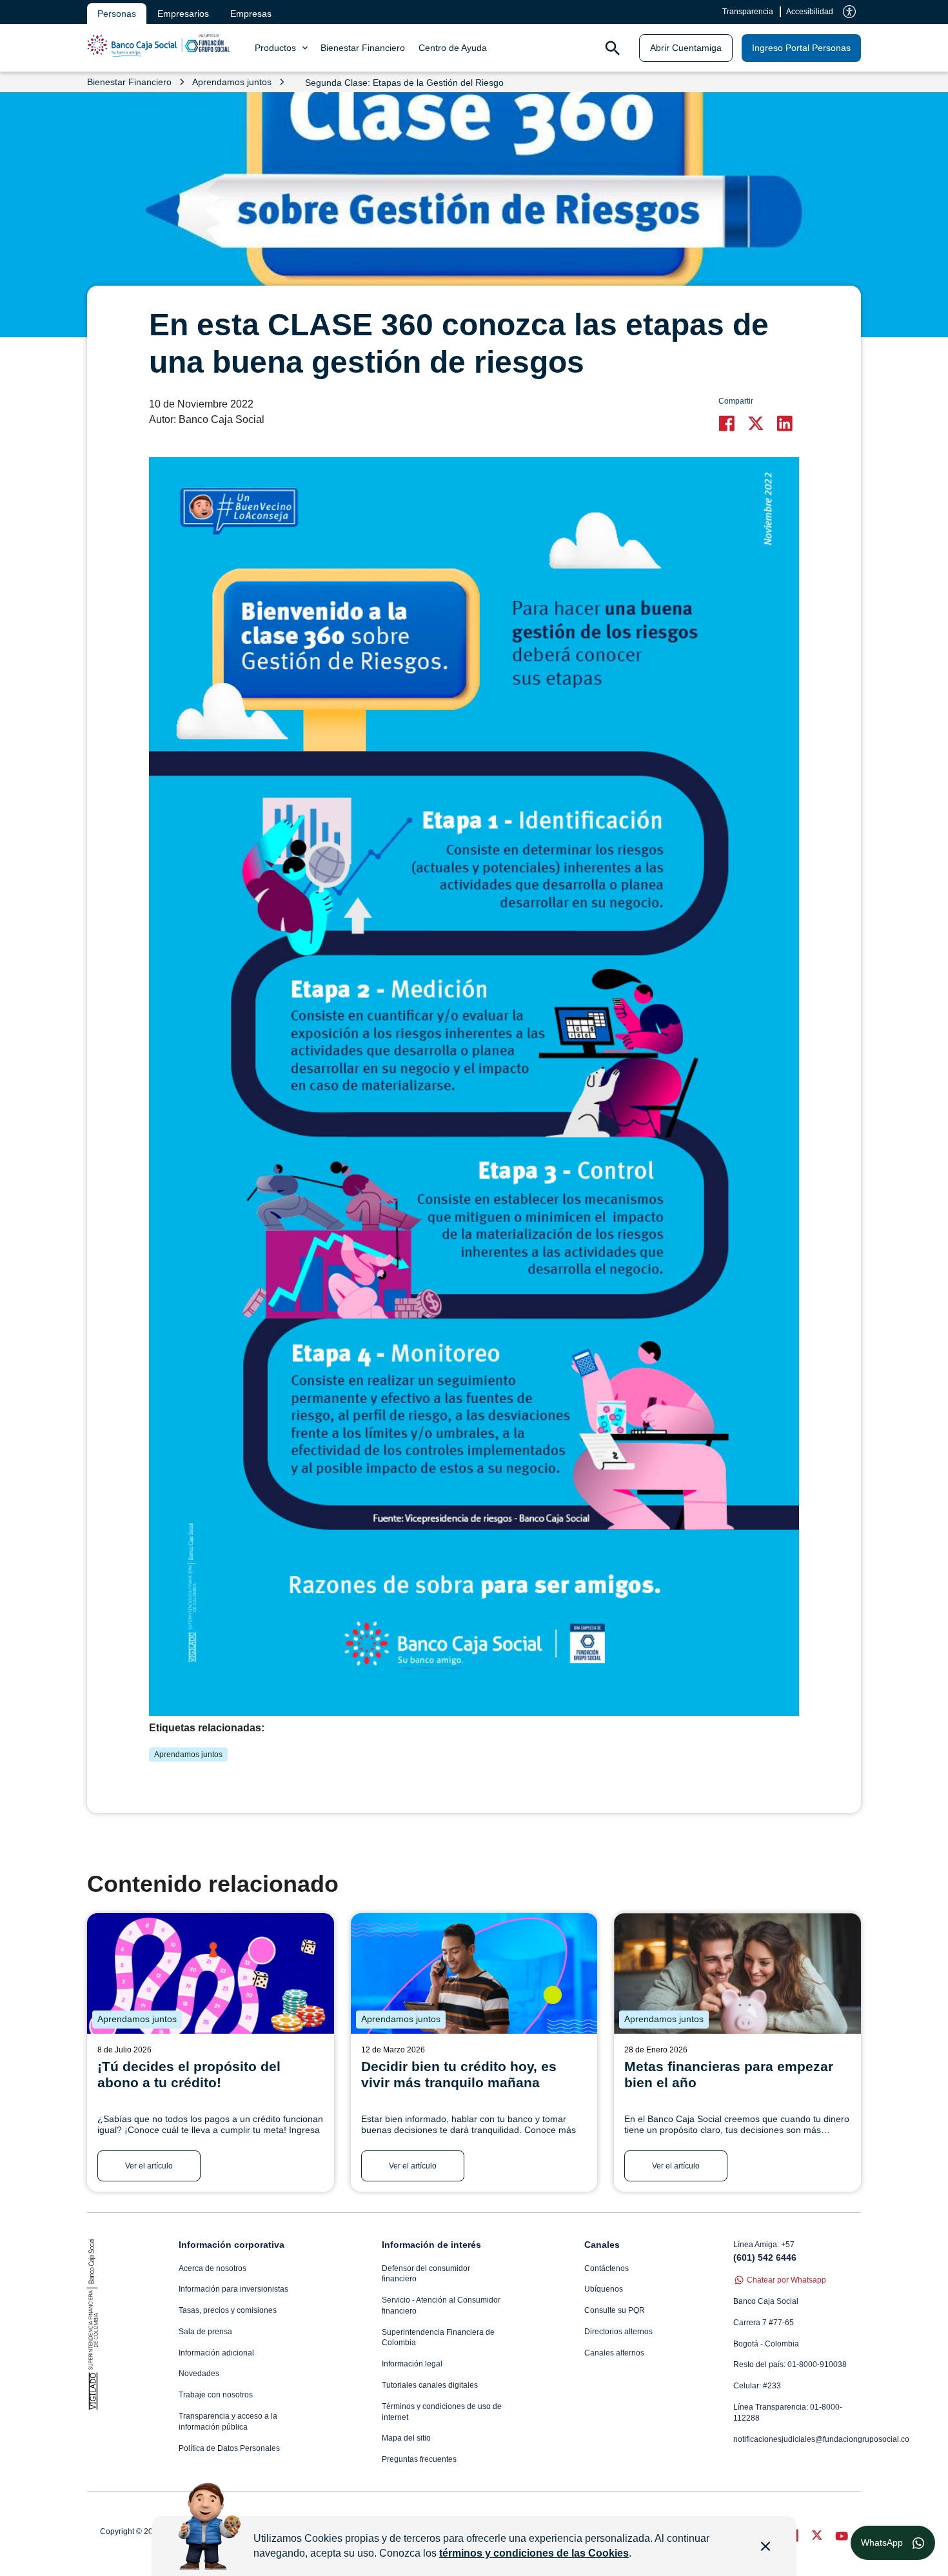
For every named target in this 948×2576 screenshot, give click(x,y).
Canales (602, 2245)
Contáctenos (607, 2268)
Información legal (412, 2364)
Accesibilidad (810, 12)
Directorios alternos (618, 2332)
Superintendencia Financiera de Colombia (438, 2338)
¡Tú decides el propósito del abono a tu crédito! (189, 2074)
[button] (730, 423)
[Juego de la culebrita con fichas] (211, 1973)
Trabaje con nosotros (216, 2395)
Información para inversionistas (233, 2289)
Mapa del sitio (406, 2438)
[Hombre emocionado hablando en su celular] (474, 1973)
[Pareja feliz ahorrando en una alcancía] (737, 1973)
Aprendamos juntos (188, 1755)
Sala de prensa (205, 2332)
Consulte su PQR (615, 2310)
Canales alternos (614, 2353)
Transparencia (748, 12)
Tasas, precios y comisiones (228, 2310)
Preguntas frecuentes (419, 2459)
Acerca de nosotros (212, 2268)
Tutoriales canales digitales (430, 2385)
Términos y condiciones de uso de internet (442, 2412)
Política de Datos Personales (229, 2448)
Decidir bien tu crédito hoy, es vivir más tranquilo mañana (459, 2074)
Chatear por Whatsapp (786, 2280)
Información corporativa (232, 2245)
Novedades (199, 2374)
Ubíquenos (604, 2289)
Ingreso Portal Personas (801, 48)
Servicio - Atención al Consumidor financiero (441, 2306)
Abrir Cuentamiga (686, 48)
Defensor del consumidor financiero (426, 2274)
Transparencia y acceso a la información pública (228, 2422)
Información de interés (431, 2245)
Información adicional (216, 2353)
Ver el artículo (149, 2166)
